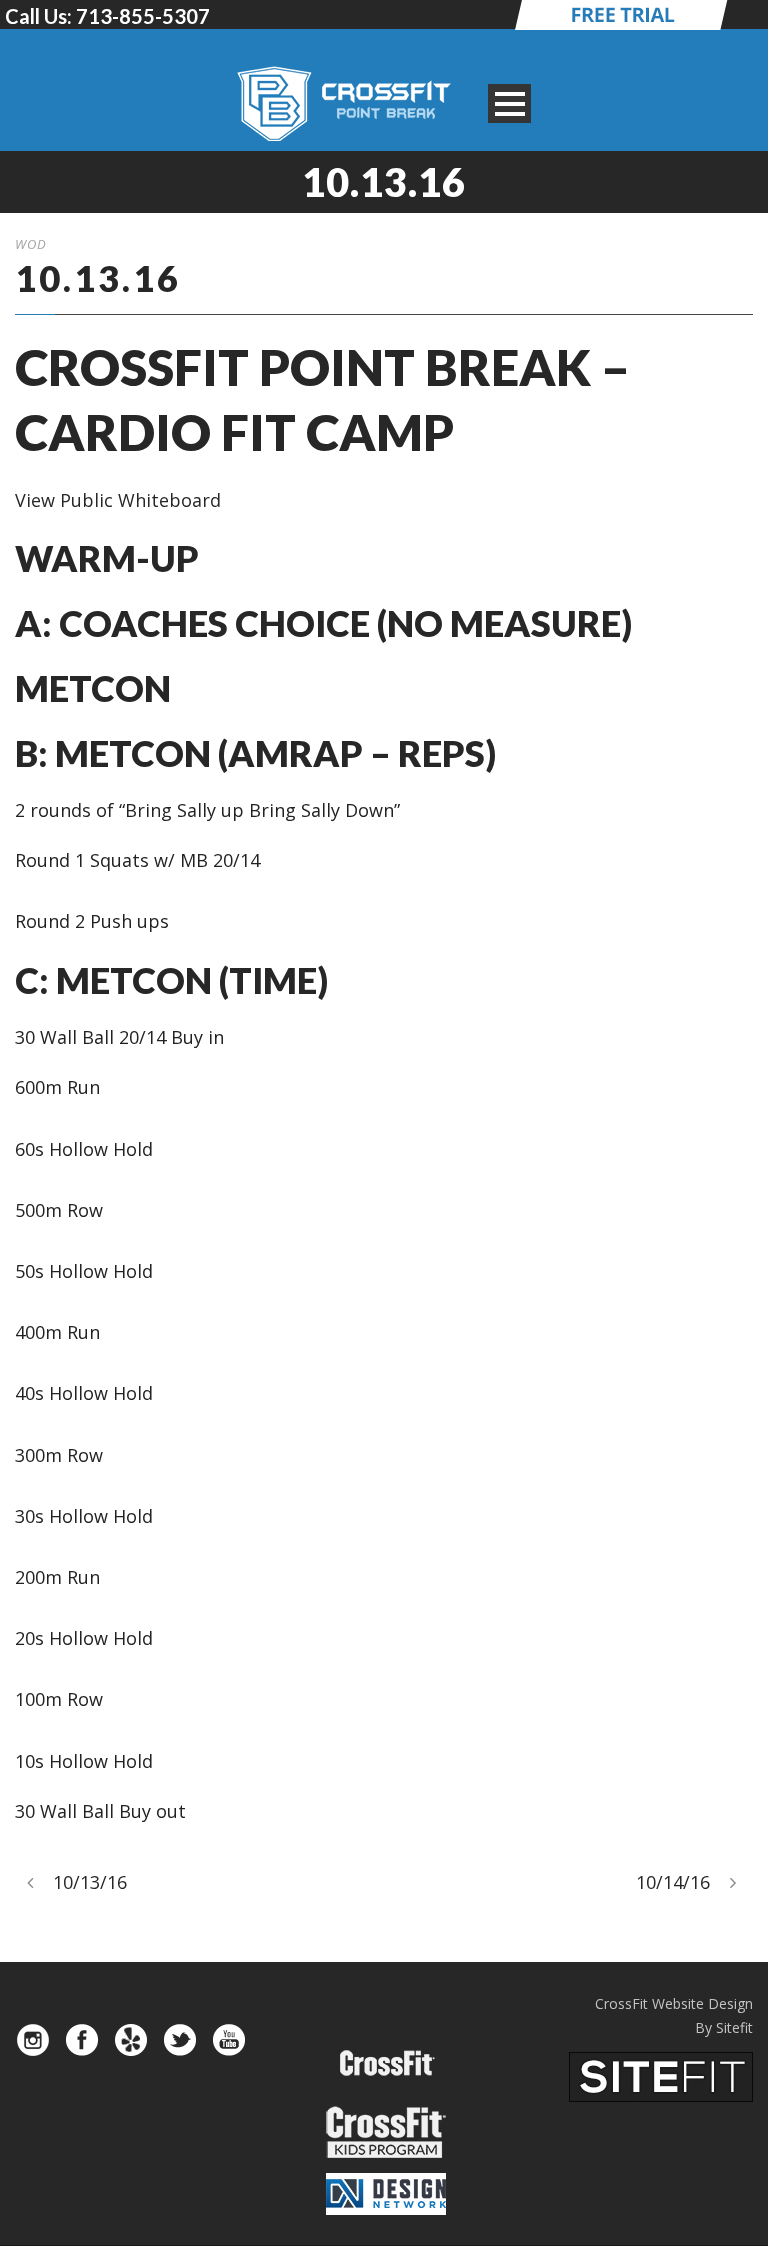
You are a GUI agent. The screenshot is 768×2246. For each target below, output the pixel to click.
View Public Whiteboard (118, 500)
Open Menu (509, 103)
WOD (31, 244)
